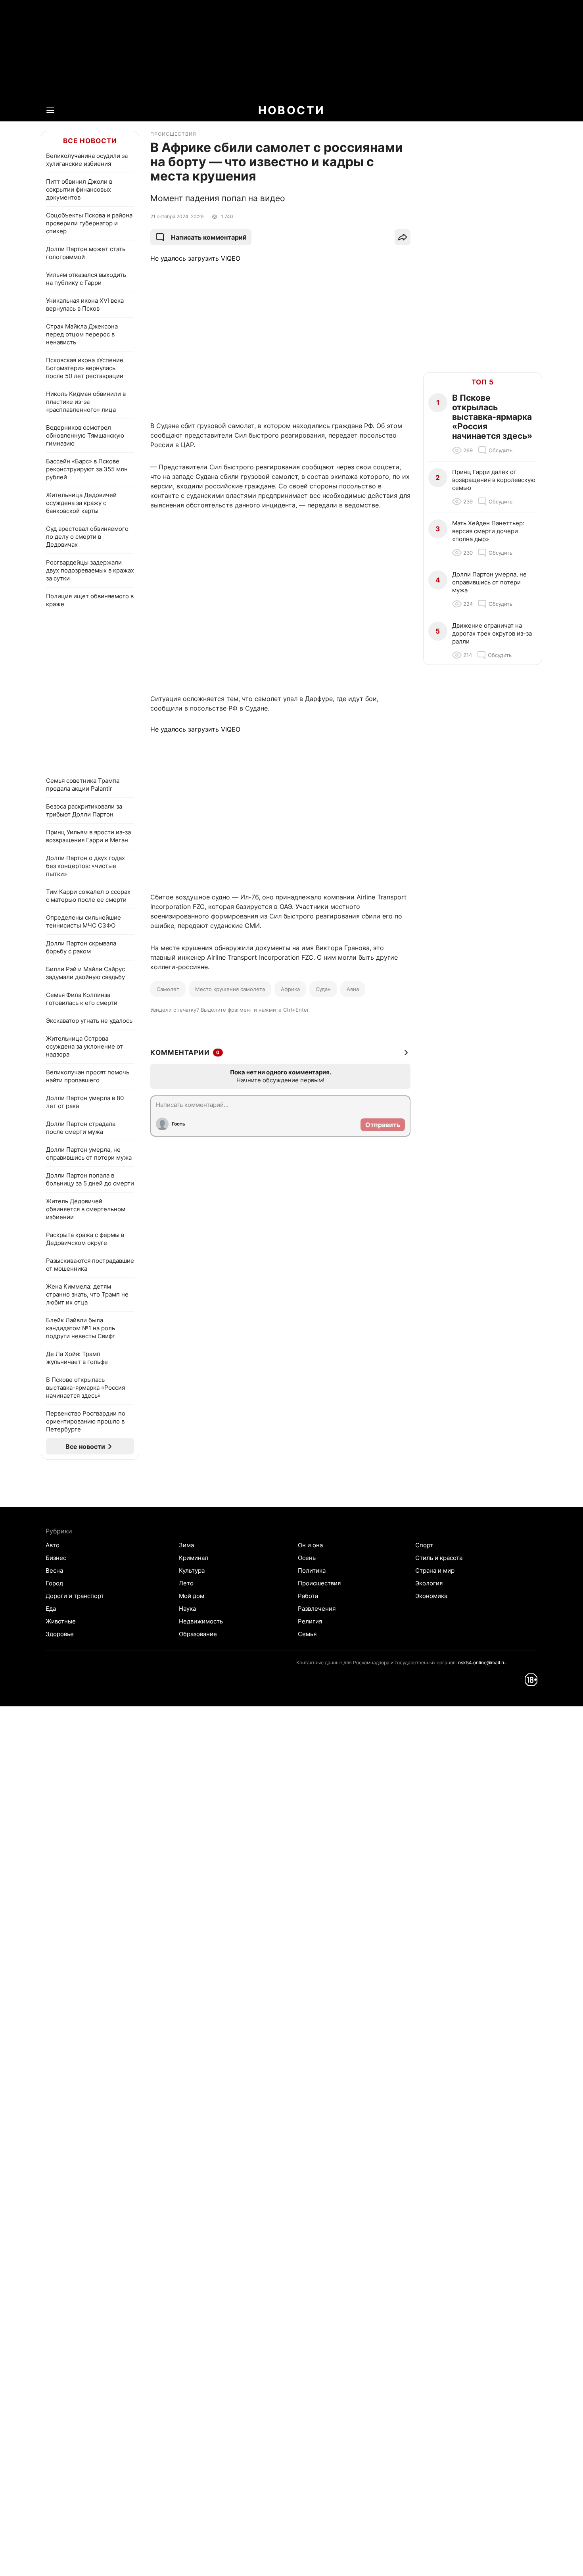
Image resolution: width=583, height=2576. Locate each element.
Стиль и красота (439, 1558)
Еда (51, 1609)
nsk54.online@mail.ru (482, 1663)
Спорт (424, 1545)
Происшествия (319, 1583)
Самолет (168, 989)
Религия (310, 1621)
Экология (429, 1583)
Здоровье (60, 1634)
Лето (186, 1583)
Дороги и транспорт (75, 1596)
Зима (186, 1545)
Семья (307, 1634)
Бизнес (56, 1558)
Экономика (431, 1596)
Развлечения (317, 1609)
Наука (187, 1609)
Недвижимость (201, 1621)
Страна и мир (435, 1570)
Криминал (194, 1558)
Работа (308, 1596)
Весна (54, 1570)
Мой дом (192, 1596)
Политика (312, 1570)
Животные (61, 1621)
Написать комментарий (209, 237)
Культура (192, 1570)
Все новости (90, 141)
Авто (53, 1545)
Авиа (353, 989)
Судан (323, 989)
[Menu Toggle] (50, 110)
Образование (198, 1634)
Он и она (310, 1545)
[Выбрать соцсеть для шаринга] (403, 237)
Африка (290, 989)
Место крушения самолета (230, 989)
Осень (307, 1558)
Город (54, 1583)
